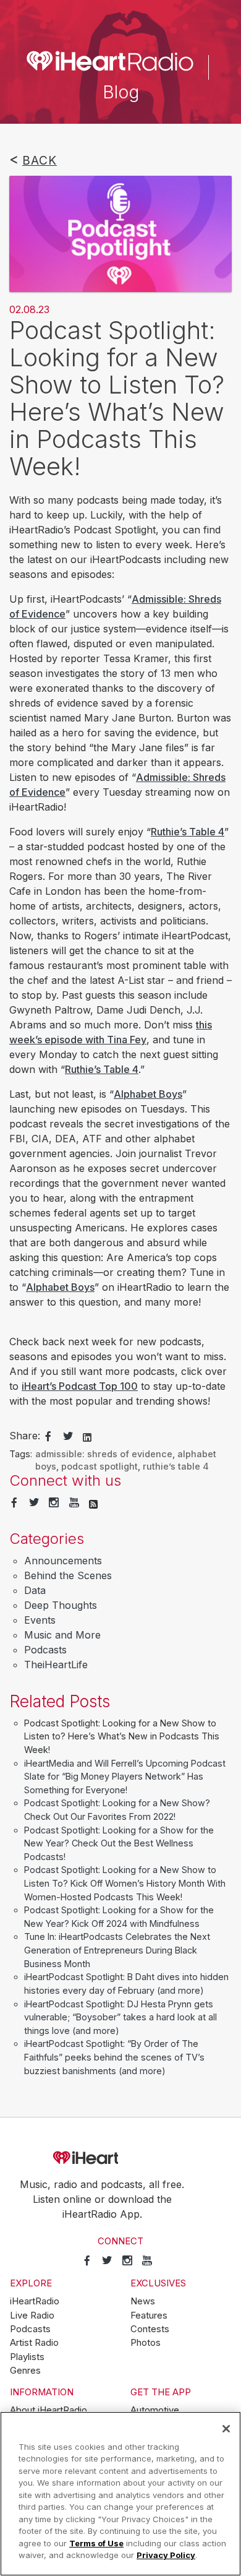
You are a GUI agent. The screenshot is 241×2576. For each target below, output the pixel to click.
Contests (150, 2329)
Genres (25, 2371)
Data (35, 1590)
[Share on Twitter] (68, 1437)
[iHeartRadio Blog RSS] (93, 1503)
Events (40, 1620)
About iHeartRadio (49, 2410)
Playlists (27, 2357)
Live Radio (32, 2315)
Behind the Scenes (68, 1575)
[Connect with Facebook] (14, 1503)
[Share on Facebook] (48, 1437)
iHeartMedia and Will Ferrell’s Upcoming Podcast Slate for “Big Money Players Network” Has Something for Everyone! (125, 1777)
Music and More (62, 1635)
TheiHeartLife (56, 1665)
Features (149, 2315)
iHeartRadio (120, 2158)
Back (40, 160)
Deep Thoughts (61, 1605)
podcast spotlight (99, 1466)
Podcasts (45, 1650)
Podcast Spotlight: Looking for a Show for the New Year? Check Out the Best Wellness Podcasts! (119, 1843)
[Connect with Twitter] (34, 1503)
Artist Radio (34, 2343)
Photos (146, 2343)
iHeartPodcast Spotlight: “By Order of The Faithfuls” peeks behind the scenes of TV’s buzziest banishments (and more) (114, 2057)
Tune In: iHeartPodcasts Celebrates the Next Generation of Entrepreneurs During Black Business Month (117, 1950)
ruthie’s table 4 (176, 1466)
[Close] (226, 2429)
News (143, 2301)
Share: (25, 1436)
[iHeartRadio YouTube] (74, 1503)
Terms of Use (96, 2543)
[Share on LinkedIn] (87, 1436)
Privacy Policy (166, 2555)
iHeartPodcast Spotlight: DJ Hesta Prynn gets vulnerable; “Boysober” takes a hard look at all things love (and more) (120, 2017)
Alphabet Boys (148, 1094)
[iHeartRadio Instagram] (54, 1503)
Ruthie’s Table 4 (188, 832)
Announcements (63, 1561)
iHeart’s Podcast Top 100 (80, 1386)
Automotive (155, 2410)
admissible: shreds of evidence (104, 1454)
